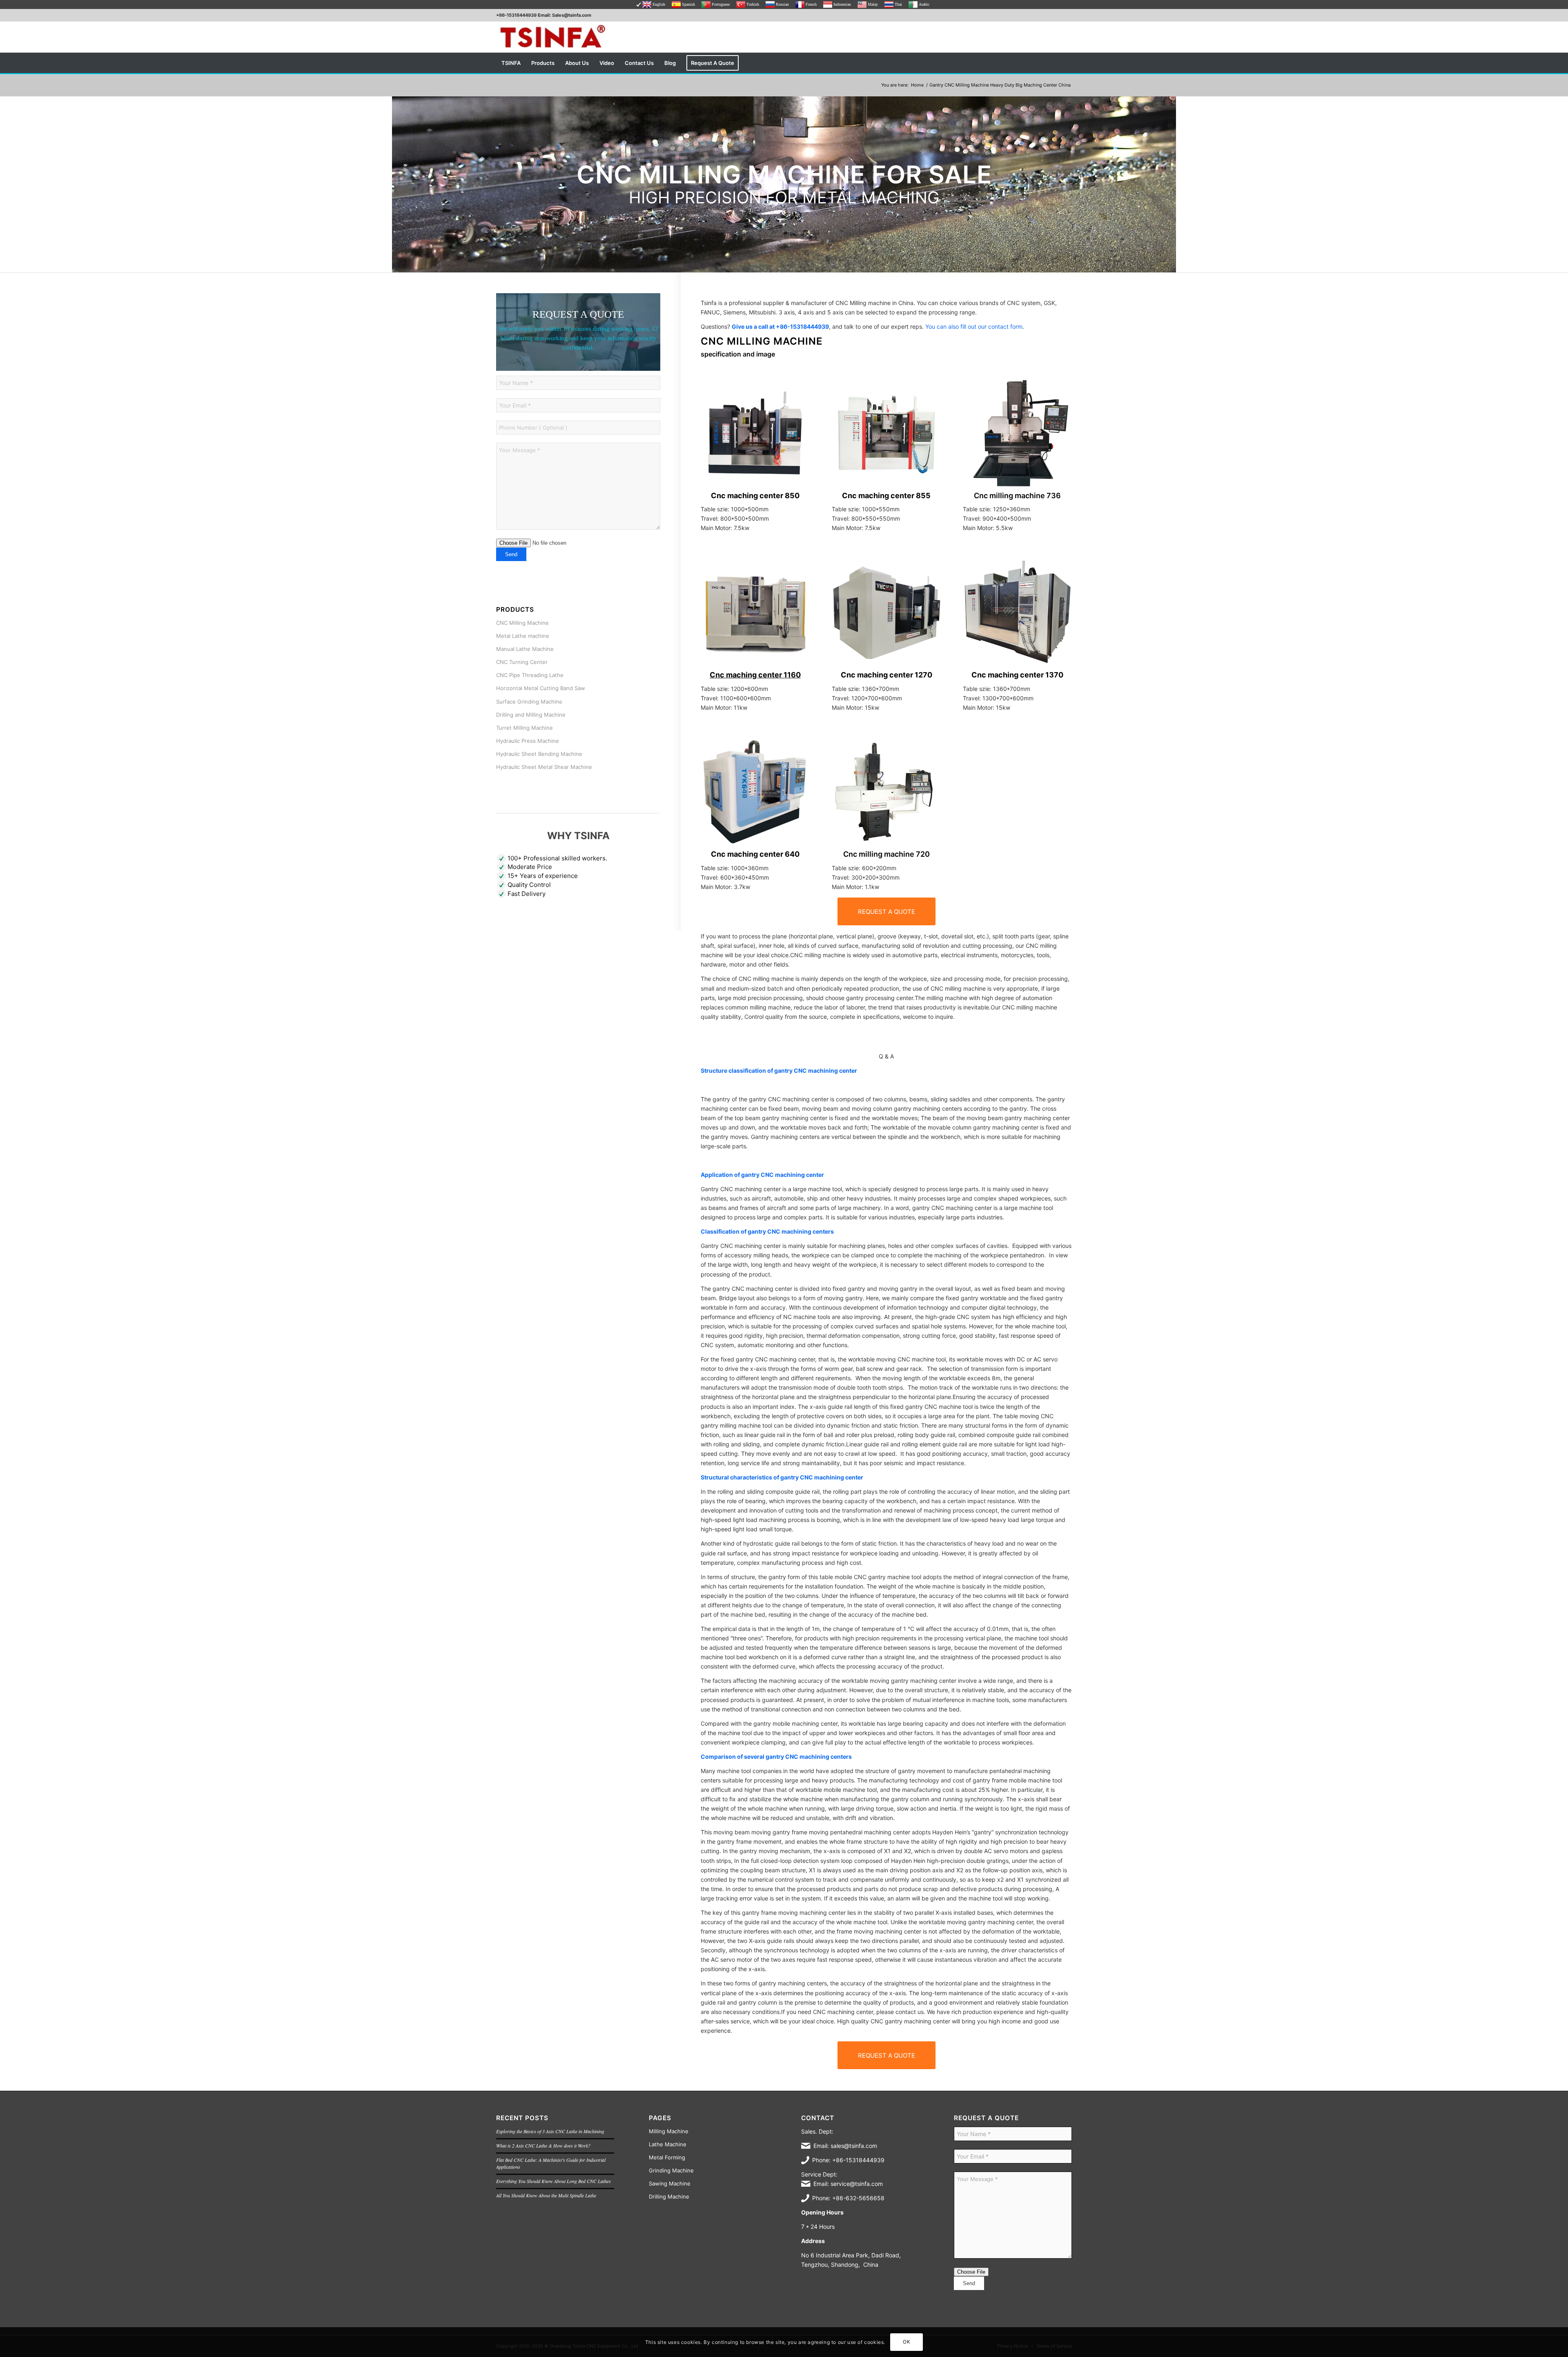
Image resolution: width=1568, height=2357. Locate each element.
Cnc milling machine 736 (1017, 496)
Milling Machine (669, 2131)
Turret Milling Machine (525, 728)
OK (906, 2342)
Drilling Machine (669, 2197)
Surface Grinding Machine (529, 702)
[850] (755, 433)
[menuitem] (511, 63)
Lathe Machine (668, 2144)
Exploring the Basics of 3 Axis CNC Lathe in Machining (550, 2131)
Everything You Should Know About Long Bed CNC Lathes (553, 2181)
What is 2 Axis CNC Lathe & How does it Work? (543, 2145)
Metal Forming (667, 2157)
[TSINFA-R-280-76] (552, 37)
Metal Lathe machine (523, 636)
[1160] (755, 612)
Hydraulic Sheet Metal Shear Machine (544, 767)
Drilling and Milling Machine (531, 715)
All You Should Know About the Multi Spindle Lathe (546, 2195)
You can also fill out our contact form (974, 326)
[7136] (1017, 433)
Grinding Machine (671, 2170)
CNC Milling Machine (522, 623)
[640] (755, 792)
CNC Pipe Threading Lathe (530, 675)
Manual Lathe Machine (525, 649)
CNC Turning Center (522, 662)
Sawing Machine (670, 2183)
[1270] (886, 612)
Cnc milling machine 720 (886, 854)
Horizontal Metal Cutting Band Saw (541, 688)
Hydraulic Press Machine (528, 741)
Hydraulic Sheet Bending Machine (539, 754)
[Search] (1067, 63)
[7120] (886, 792)
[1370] (1017, 612)
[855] (886, 433)
